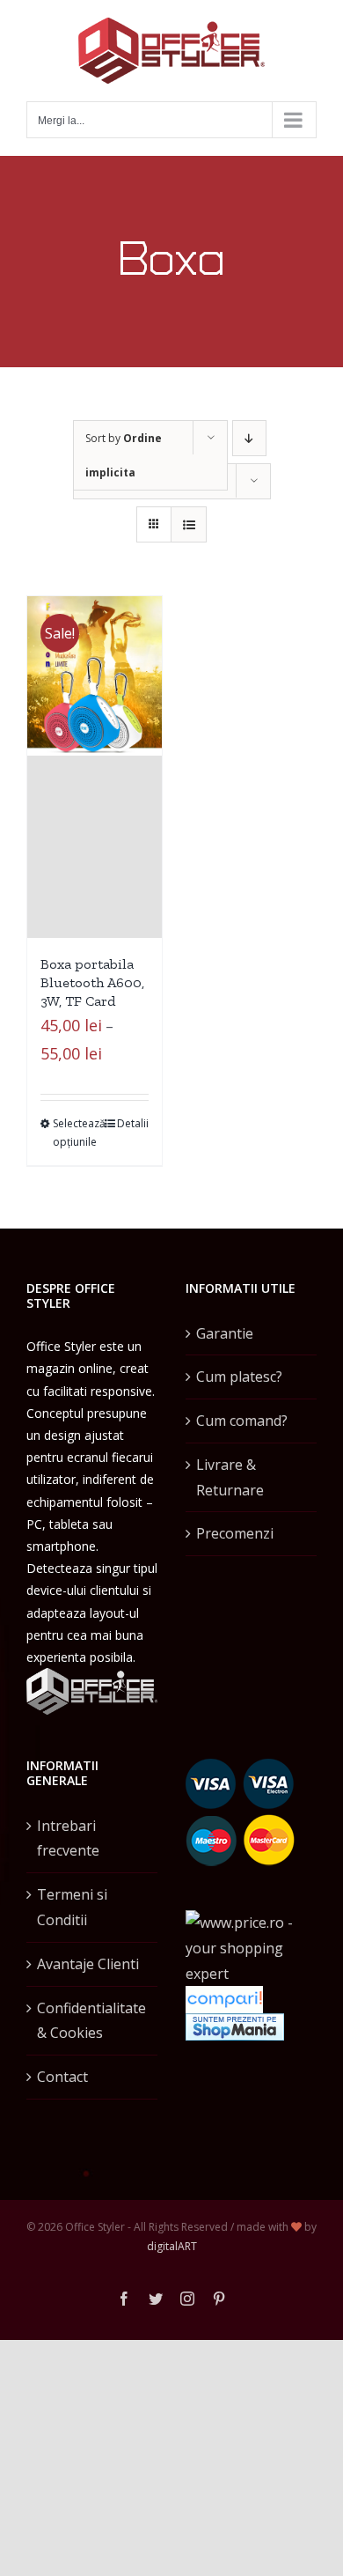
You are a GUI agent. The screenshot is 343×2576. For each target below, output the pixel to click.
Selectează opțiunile (73, 1133)
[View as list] (189, 524)
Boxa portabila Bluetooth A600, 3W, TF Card (92, 982)
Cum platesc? (239, 1377)
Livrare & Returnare (230, 1477)
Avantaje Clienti (88, 1964)
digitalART (172, 2246)
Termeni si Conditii (72, 1907)
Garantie (225, 1333)
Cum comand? (242, 1421)
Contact (62, 2077)
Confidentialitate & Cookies (91, 2021)
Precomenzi (235, 1533)
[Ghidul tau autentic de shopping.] (224, 1998)
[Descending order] (249, 438)
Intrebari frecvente (68, 1838)
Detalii (133, 1123)
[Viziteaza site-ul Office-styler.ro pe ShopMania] (235, 2026)
